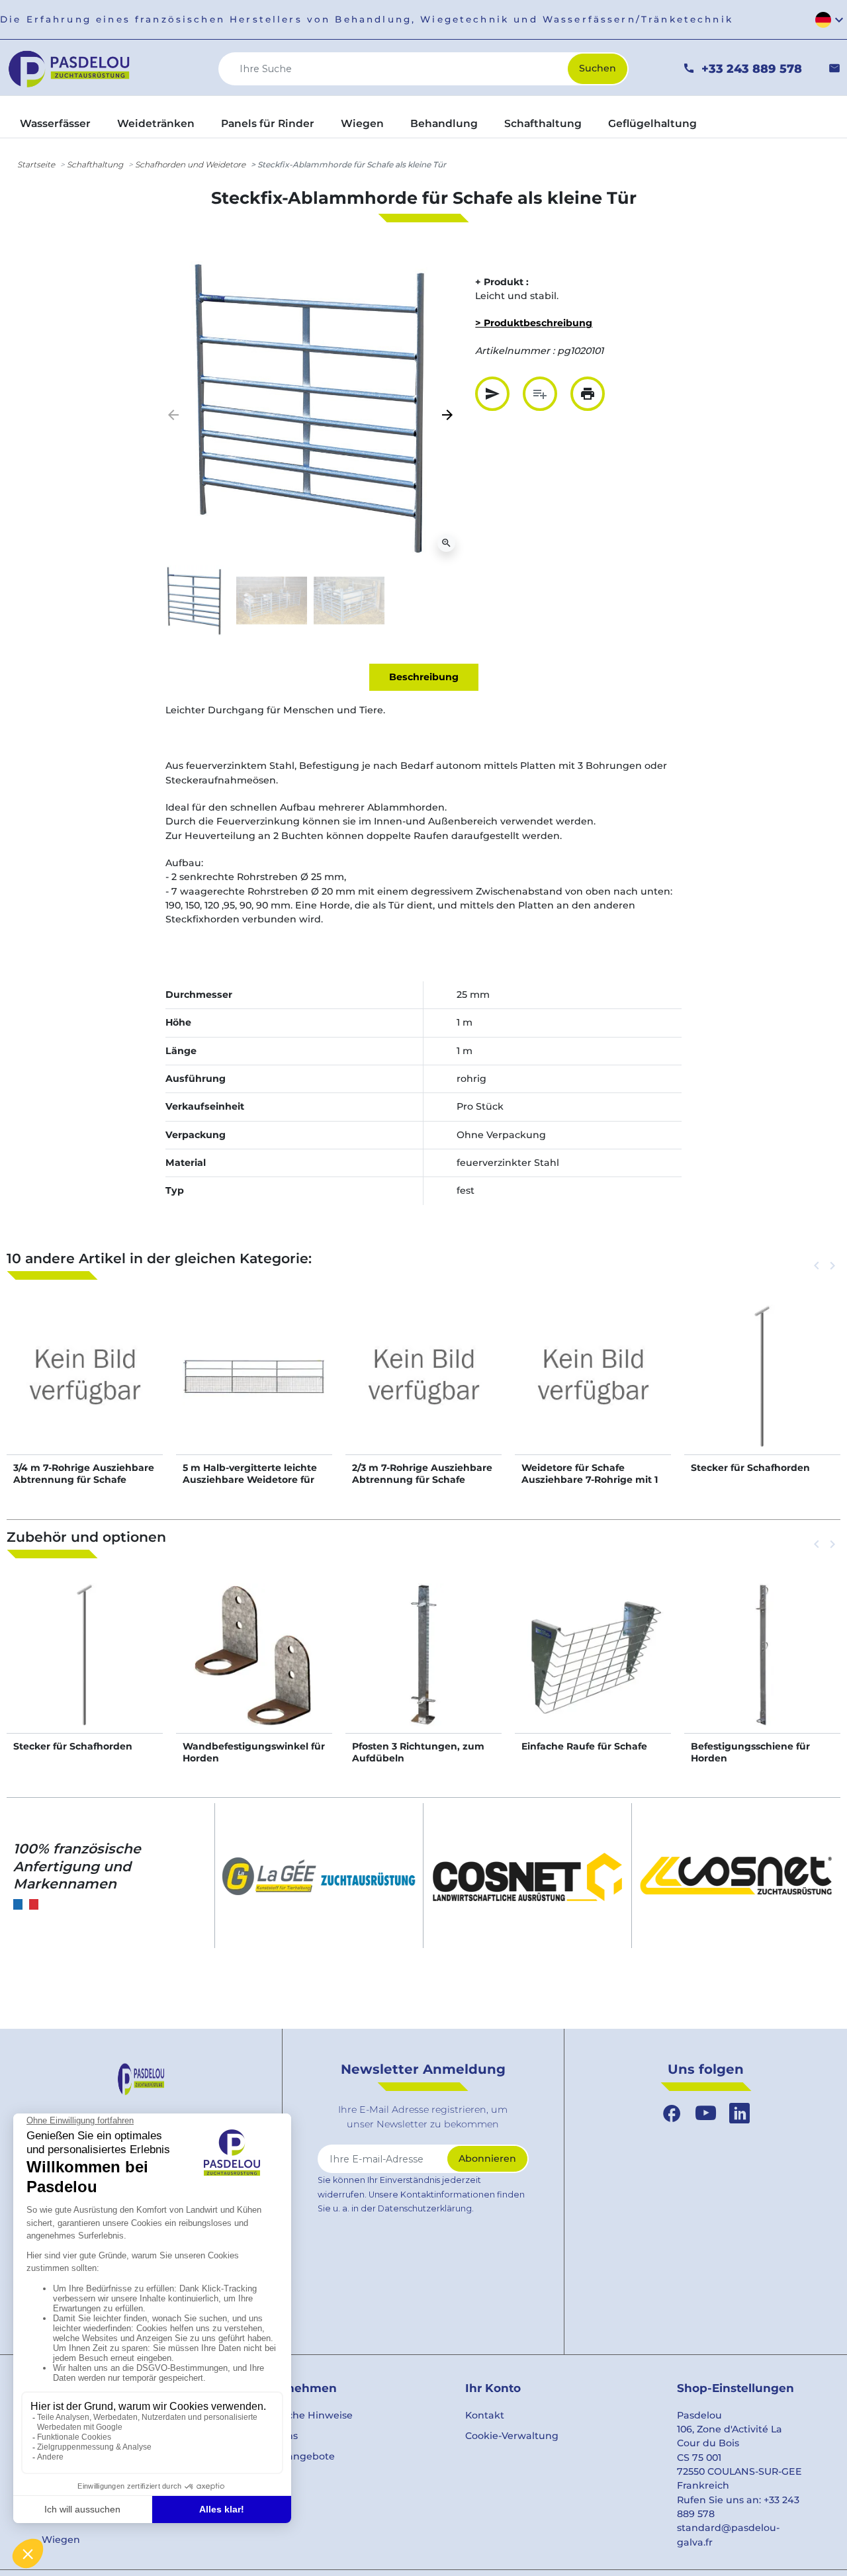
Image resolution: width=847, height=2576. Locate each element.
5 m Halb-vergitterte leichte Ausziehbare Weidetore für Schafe (250, 1480)
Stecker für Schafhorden (750, 1468)
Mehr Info (85, 1390)
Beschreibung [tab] (424, 677)
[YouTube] (706, 2113)
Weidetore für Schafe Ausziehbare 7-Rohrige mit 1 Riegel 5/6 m (590, 1480)
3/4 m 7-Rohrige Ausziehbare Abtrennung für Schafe (84, 1474)
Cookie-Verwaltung (512, 2436)
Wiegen (61, 2540)
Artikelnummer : (515, 351)
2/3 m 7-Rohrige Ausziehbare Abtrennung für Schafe (422, 1474)
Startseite (36, 164)
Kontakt (485, 2415)
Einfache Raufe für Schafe (584, 1746)
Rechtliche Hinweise (303, 2415)
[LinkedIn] (739, 2113)
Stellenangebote (294, 2456)
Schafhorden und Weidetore (190, 164)
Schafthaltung (95, 164)
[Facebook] (672, 2113)
